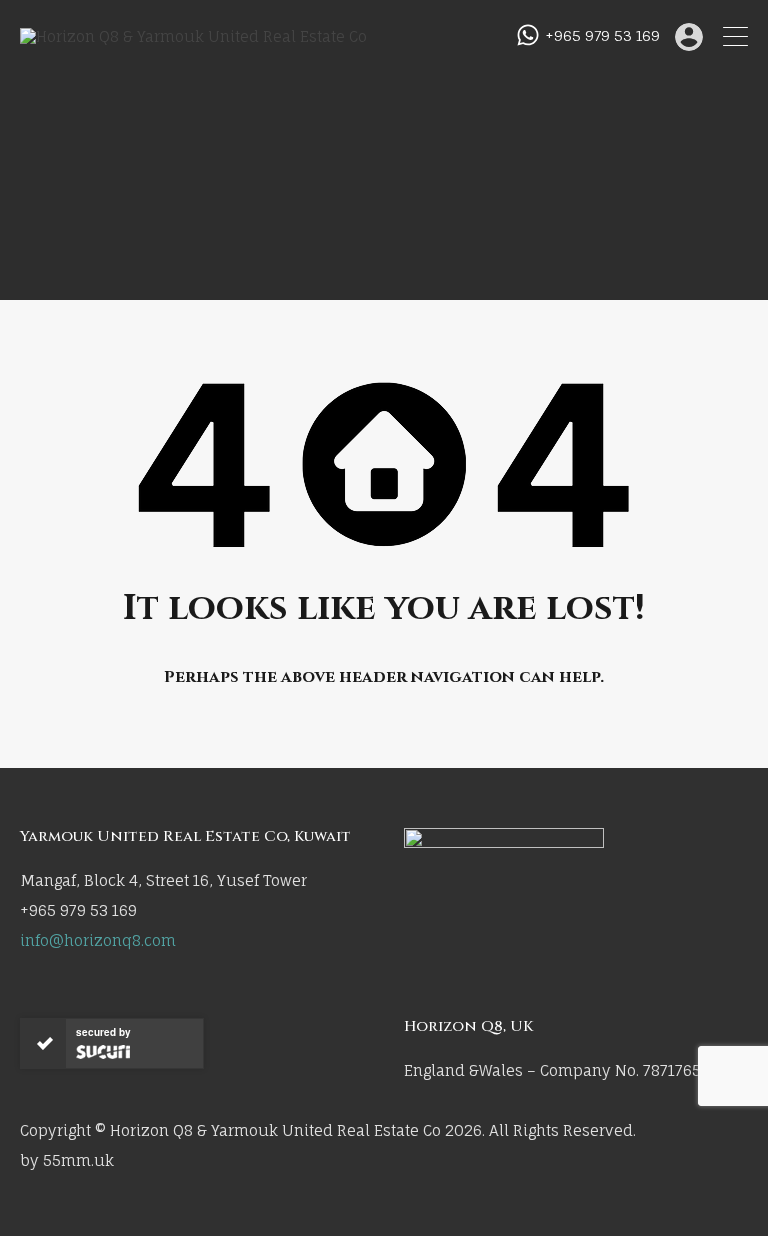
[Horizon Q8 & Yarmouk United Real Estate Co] (193, 36)
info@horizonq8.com (98, 940)
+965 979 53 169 (602, 36)
